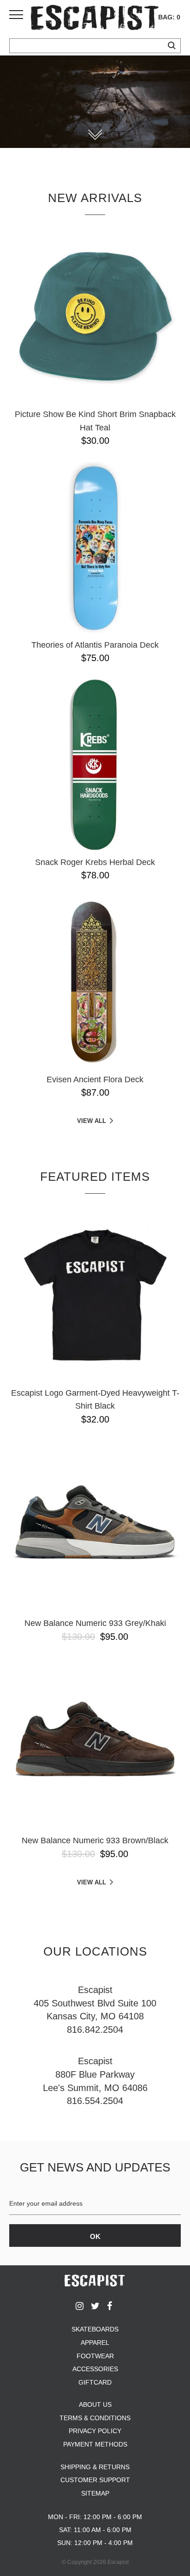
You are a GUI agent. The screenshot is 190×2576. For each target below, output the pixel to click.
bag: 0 (169, 17)
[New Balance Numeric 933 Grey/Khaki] (95, 1526)
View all (92, 1121)
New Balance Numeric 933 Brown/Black (95, 1840)
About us (95, 2404)
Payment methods (95, 2444)
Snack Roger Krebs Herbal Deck (95, 862)
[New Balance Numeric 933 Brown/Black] (95, 1743)
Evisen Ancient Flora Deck (95, 1079)
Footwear (95, 2356)
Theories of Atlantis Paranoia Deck (95, 645)
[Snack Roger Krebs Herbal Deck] (95, 765)
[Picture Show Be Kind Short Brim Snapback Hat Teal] (95, 317)
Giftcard (95, 2382)
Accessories (95, 2369)
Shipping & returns (95, 2467)
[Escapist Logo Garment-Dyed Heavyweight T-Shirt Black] (95, 1295)
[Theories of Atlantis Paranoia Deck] (95, 547)
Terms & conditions (95, 2418)
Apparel (95, 2343)
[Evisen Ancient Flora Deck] (95, 982)
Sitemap (95, 2493)
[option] (95, 102)
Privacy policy (95, 2431)
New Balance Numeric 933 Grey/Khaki (95, 1623)
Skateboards (95, 2329)
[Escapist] (95, 19)
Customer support (95, 2480)
